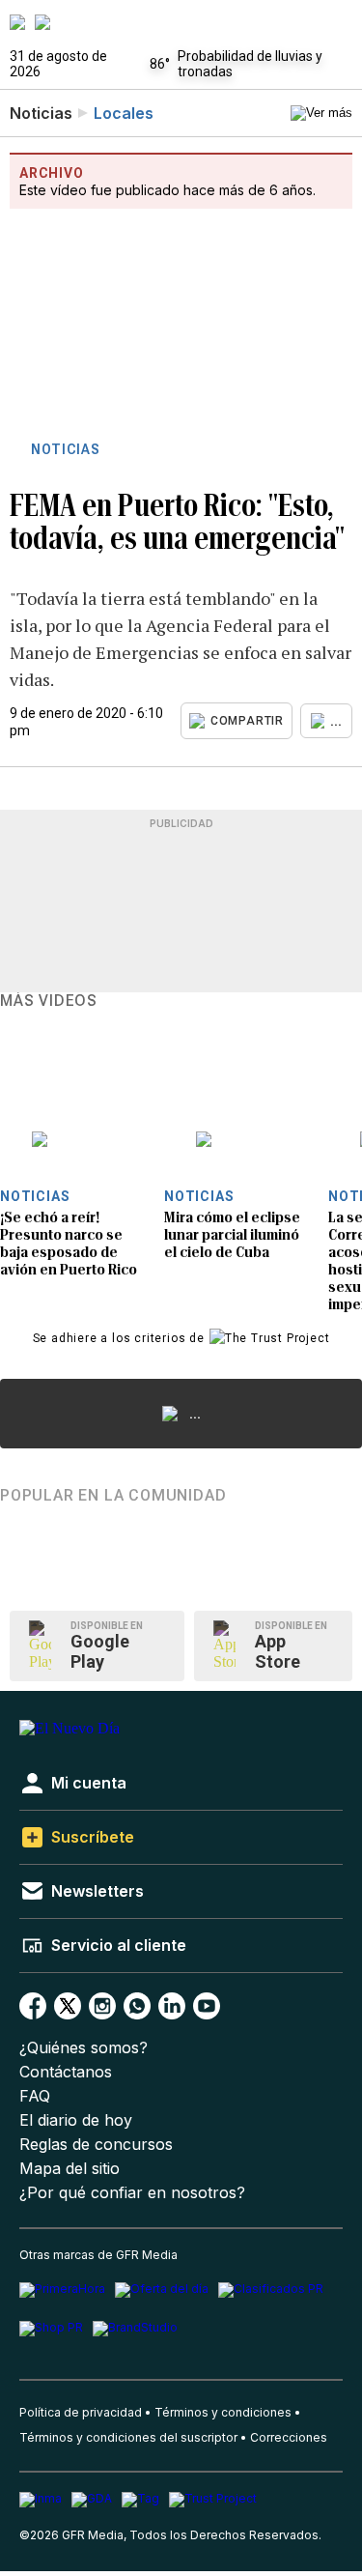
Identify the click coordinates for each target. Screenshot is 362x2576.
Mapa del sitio (70, 2169)
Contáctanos (66, 2072)
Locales (124, 113)
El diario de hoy (76, 2120)
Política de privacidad (81, 2412)
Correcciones (289, 2437)
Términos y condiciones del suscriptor (128, 2437)
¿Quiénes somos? (84, 2048)
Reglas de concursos (96, 2145)
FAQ (35, 2096)
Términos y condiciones (223, 2412)
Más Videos (49, 1001)
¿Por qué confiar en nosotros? (132, 2193)
